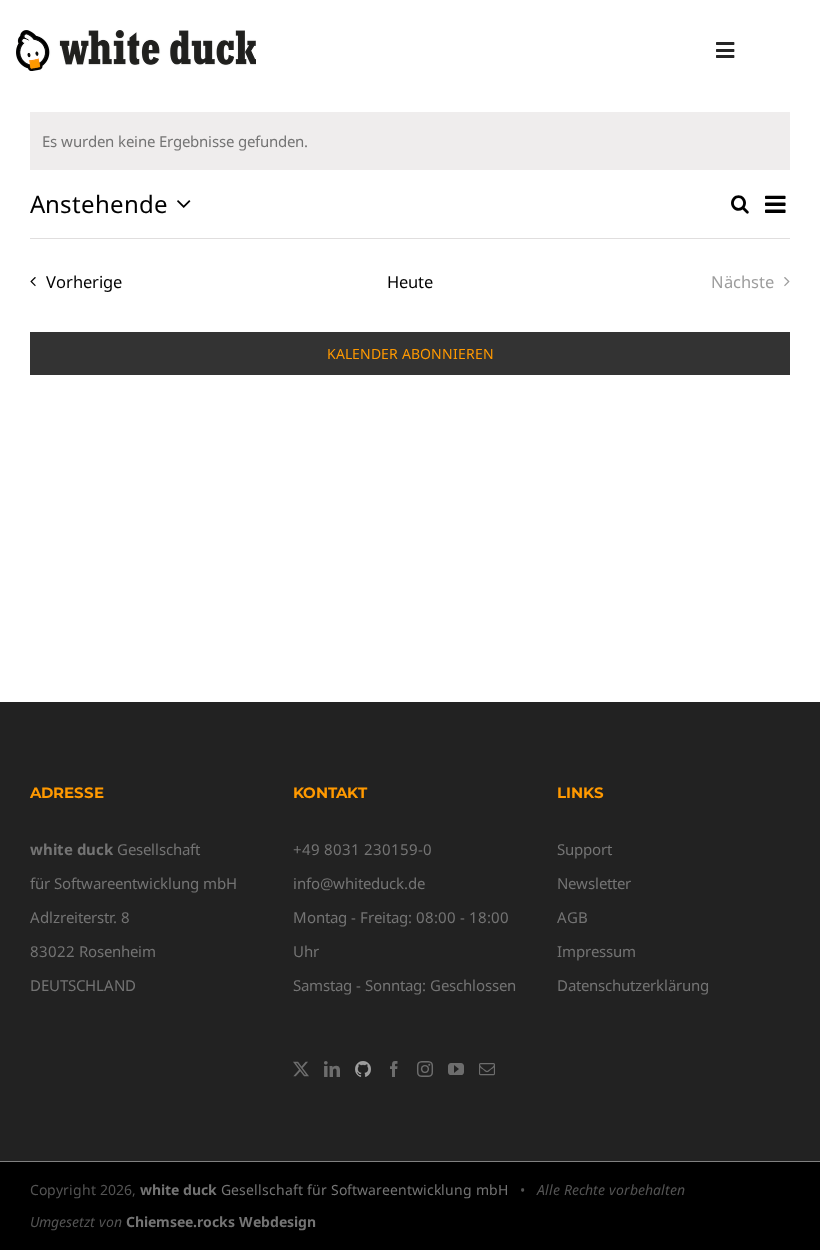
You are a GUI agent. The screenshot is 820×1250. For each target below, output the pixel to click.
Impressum (596, 951)
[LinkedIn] (332, 1069)
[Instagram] (425, 1069)
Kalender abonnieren (410, 353)
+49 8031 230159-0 (362, 849)
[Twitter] (301, 1069)
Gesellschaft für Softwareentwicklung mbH (324, 1189)
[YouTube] (456, 1069)
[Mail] (487, 1069)
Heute (410, 281)
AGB (572, 917)
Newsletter (594, 883)
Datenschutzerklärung (633, 985)
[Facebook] (394, 1069)
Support (584, 849)
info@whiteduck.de (359, 883)
